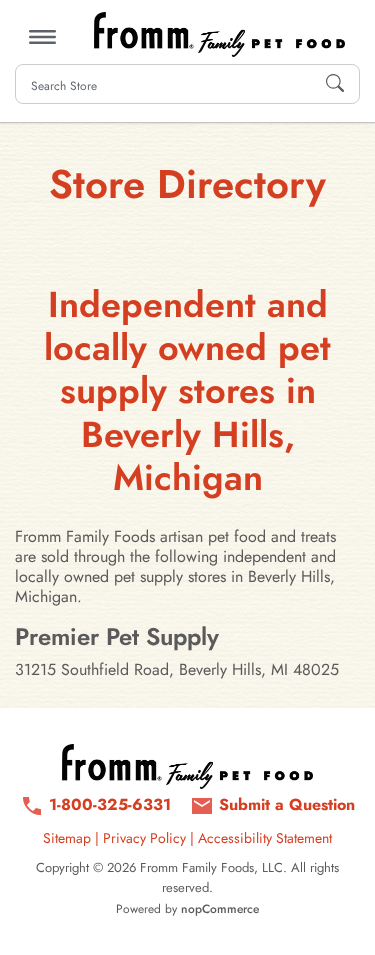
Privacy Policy (144, 838)
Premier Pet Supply (117, 636)
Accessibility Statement (265, 838)
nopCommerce (220, 909)
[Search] (335, 84)
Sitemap (67, 838)
